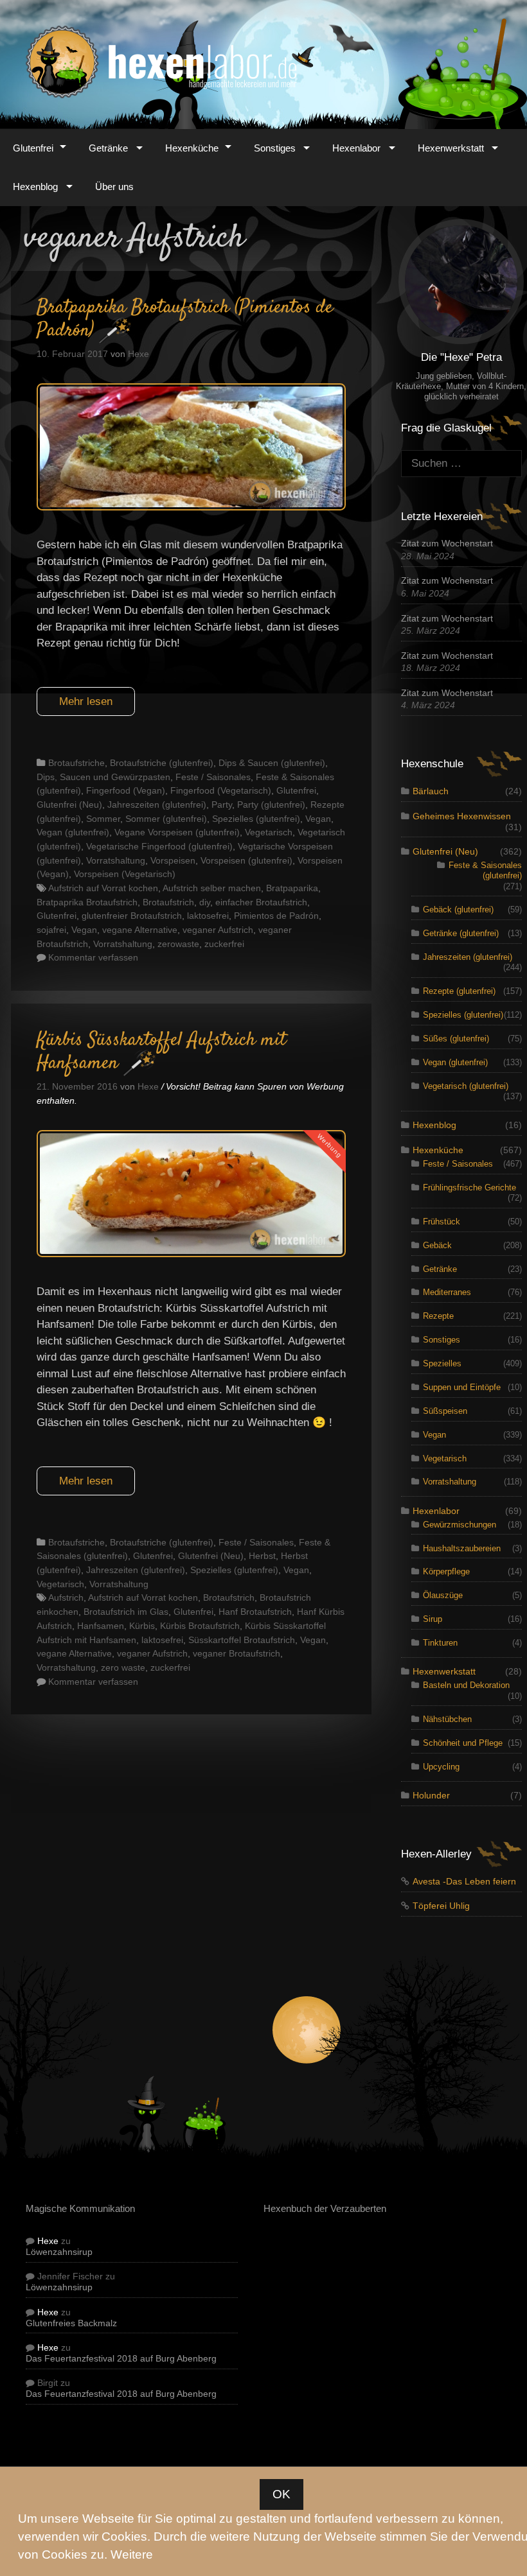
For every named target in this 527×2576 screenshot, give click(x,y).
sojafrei (51, 930)
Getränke (108, 148)
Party (222, 805)
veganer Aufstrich (218, 930)
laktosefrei (208, 916)
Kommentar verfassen (93, 957)
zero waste (123, 1667)
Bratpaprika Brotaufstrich (87, 902)
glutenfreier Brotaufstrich (132, 916)
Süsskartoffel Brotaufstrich (242, 1640)
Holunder (431, 1796)
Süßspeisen (445, 1411)
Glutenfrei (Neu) (69, 805)
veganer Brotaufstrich (237, 1653)
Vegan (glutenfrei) (73, 832)
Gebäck (437, 1245)
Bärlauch (431, 791)
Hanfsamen (101, 1626)
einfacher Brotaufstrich (261, 902)
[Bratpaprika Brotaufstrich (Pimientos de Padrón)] (191, 507)
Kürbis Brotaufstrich (200, 1626)
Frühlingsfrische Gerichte (469, 1188)
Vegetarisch (269, 832)
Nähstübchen (447, 1719)
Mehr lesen (86, 701)
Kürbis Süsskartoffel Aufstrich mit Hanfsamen (161, 1052)
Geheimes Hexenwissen (462, 816)
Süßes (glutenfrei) (456, 1039)
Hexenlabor (356, 148)
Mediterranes (447, 1292)
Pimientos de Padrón (276, 916)
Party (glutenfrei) (271, 805)
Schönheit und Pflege (463, 1743)
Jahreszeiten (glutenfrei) (157, 805)
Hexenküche (192, 148)
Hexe (48, 2241)
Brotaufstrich (168, 902)
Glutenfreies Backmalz (71, 2323)
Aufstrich (66, 1597)
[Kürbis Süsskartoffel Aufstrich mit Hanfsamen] (191, 1254)
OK (281, 2494)
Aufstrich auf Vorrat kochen (103, 888)
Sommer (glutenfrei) (166, 819)
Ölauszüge (443, 1595)
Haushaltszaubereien (462, 1548)
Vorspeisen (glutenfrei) (246, 860)
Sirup (433, 1619)
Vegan (318, 819)
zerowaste (178, 944)
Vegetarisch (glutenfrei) (466, 1086)
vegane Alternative (140, 930)
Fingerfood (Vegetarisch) (221, 790)
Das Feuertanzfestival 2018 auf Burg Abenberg (121, 2359)
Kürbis (142, 1626)
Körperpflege (446, 1571)
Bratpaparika (292, 888)
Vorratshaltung (116, 860)
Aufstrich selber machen (212, 888)
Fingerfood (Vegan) (126, 790)
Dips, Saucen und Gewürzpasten (103, 777)
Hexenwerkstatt (451, 148)
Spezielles (442, 1363)
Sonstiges (275, 148)
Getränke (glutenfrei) (461, 933)
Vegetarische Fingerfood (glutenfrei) (159, 846)
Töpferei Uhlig (441, 1906)
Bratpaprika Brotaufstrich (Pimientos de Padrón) (185, 319)
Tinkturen (440, 1643)
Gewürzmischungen (460, 1525)
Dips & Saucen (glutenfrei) (272, 763)
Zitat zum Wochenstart (447, 544)
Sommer (103, 819)
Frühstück (442, 1222)
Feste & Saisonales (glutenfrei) (485, 870)
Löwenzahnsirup (59, 2252)
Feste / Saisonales (213, 777)
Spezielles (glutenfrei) (256, 819)
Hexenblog (35, 187)
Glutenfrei (33, 148)
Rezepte (438, 1316)
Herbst (262, 1556)
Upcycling (441, 1767)
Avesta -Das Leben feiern (464, 1882)
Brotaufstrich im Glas (126, 1612)
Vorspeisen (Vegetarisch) (125, 874)
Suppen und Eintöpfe (462, 1387)
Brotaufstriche (76, 763)
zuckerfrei (224, 944)
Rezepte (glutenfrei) (459, 991)
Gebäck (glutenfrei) (458, 909)
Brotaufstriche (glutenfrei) (162, 763)
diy (205, 902)
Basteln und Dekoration (466, 1685)
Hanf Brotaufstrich (255, 1612)
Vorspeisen (173, 860)
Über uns (114, 187)
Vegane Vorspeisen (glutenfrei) (177, 832)
